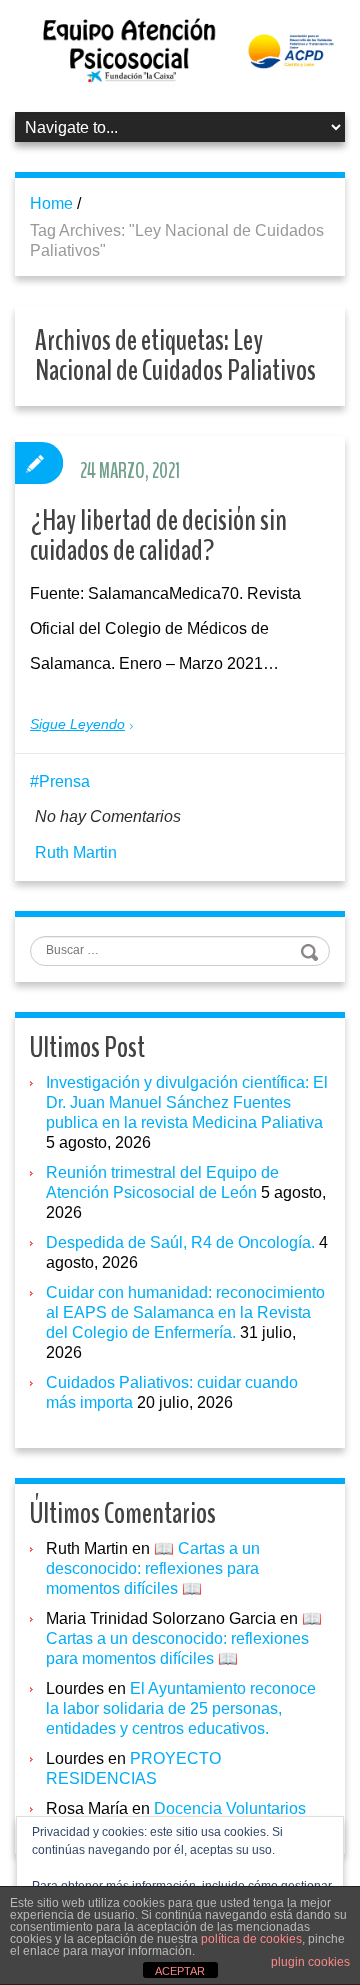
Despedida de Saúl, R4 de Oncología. (180, 1242)
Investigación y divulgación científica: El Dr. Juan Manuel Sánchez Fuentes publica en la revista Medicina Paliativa (187, 1102)
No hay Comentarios (108, 816)
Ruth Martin (76, 852)
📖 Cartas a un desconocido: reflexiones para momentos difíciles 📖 (153, 1568)
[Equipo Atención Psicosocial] (180, 49)
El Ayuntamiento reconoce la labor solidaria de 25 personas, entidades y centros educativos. (181, 1708)
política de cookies (251, 1939)
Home (51, 203)
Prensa (64, 781)
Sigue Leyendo (77, 724)
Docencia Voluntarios (230, 1808)
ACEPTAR (180, 1971)
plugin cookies (310, 1962)
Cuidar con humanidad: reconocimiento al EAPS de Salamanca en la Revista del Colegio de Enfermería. (185, 1312)
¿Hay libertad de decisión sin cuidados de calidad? (158, 535)
